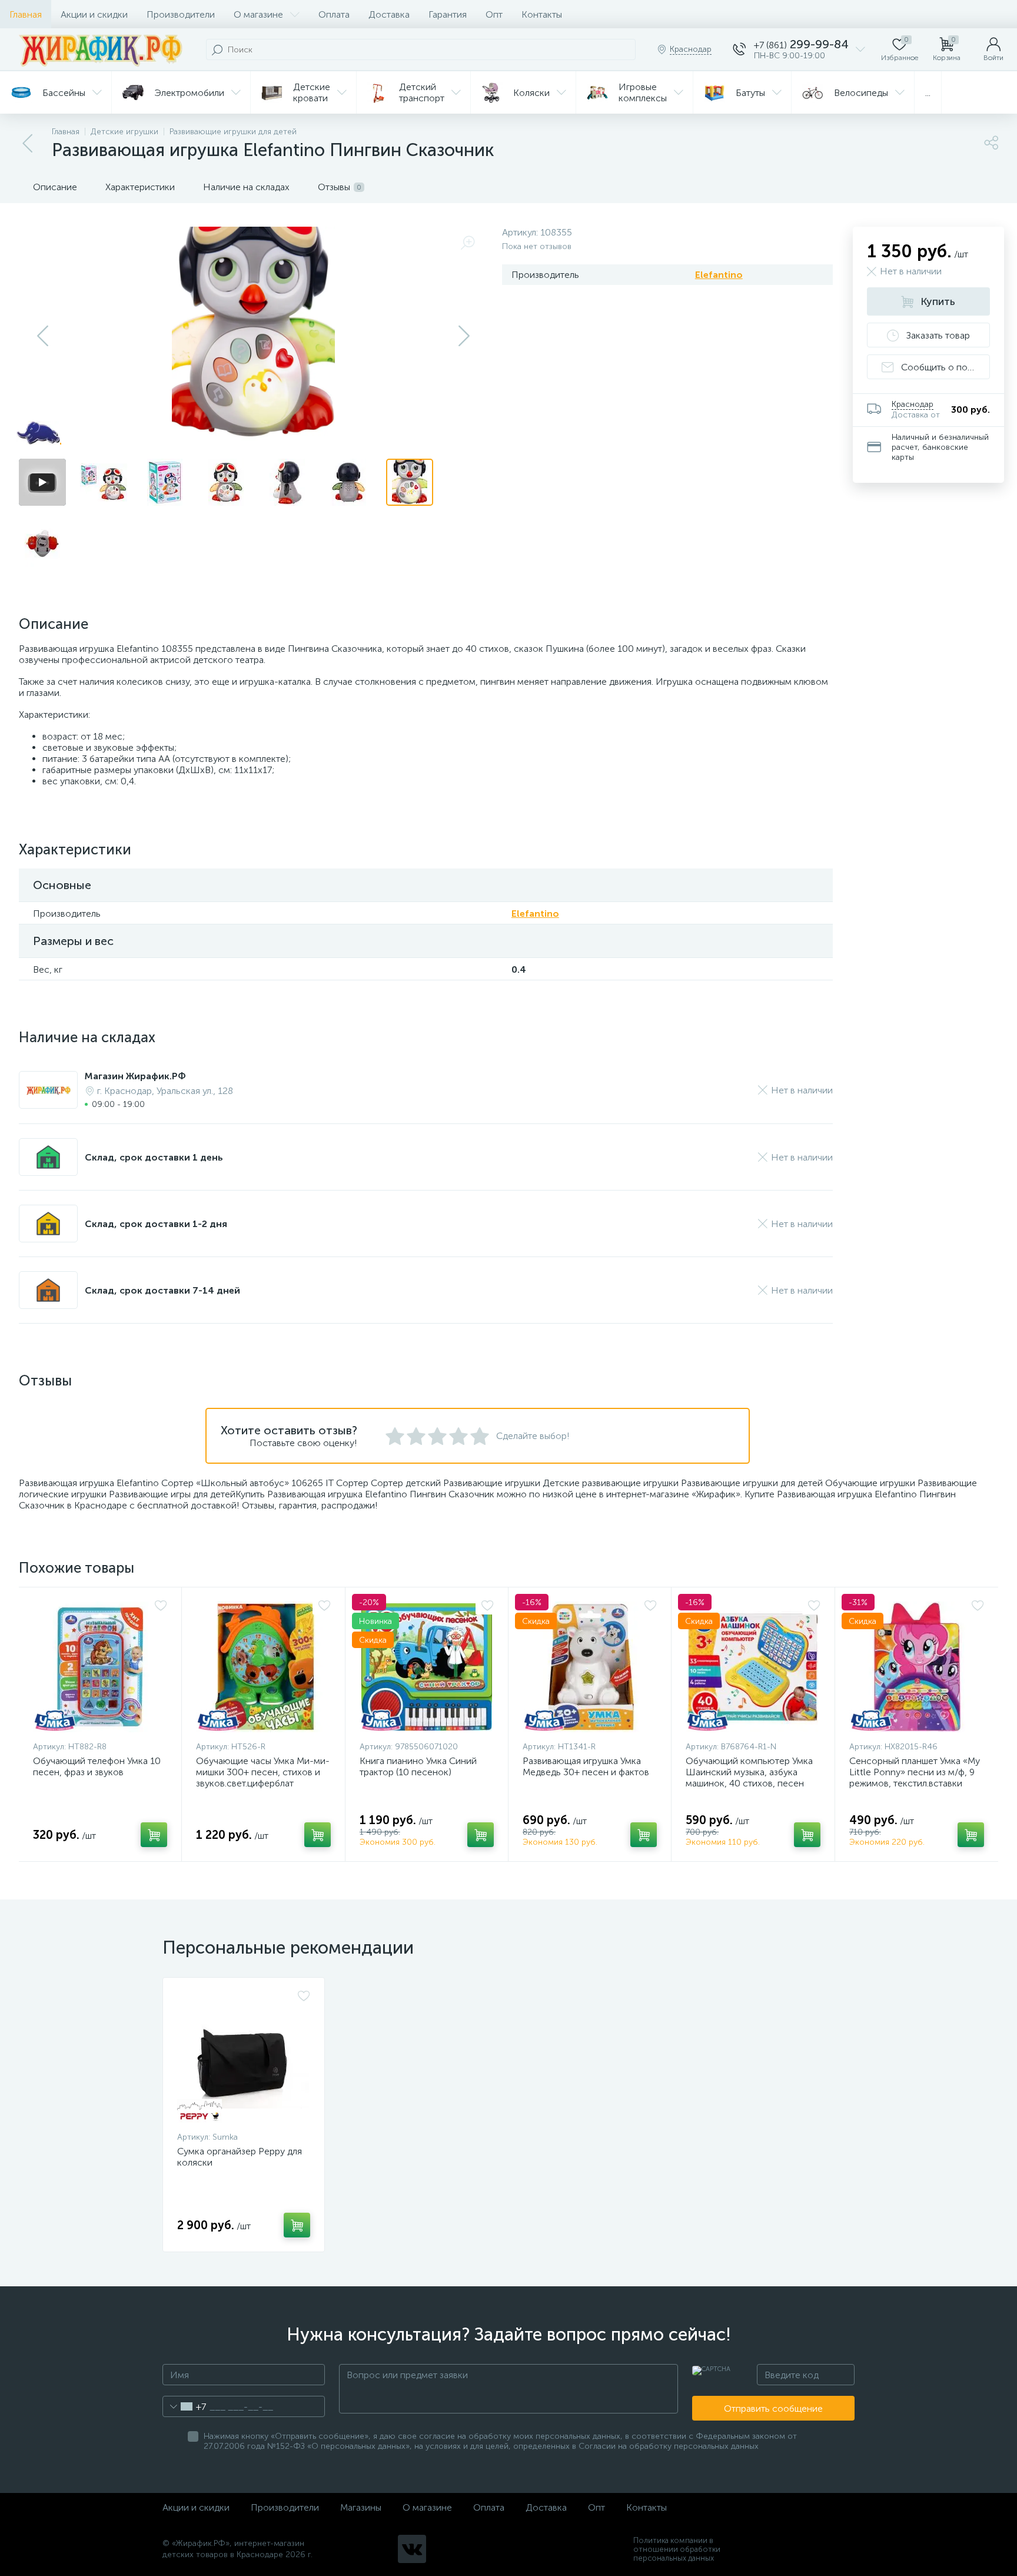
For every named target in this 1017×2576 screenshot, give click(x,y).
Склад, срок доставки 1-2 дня (156, 1224)
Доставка (389, 14)
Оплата (334, 14)
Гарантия (448, 14)
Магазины (361, 2507)
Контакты (542, 14)
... (928, 93)
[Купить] (154, 1835)
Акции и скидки (94, 14)
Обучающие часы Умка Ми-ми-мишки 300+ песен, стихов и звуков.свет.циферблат (263, 1772)
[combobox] (185, 2406)
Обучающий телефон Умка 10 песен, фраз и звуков (97, 1766)
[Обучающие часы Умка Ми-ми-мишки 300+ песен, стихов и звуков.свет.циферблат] (263, 1667)
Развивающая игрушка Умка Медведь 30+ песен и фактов (586, 1766)
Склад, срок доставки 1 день (154, 1157)
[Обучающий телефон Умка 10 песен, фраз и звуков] (100, 1667)
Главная (26, 14)
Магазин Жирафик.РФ (135, 1076)
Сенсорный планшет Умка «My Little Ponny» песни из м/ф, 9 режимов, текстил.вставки (915, 1772)
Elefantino (719, 275)
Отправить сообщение (773, 2408)
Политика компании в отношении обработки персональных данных (677, 2549)
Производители (181, 14)
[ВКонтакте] (412, 2549)
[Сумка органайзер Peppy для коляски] (244, 2057)
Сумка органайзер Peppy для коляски (240, 2157)
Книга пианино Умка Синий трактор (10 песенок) (418, 1766)
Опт (494, 14)
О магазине (258, 14)
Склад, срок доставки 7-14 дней (162, 1290)
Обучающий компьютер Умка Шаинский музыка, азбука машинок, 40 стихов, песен (749, 1772)
